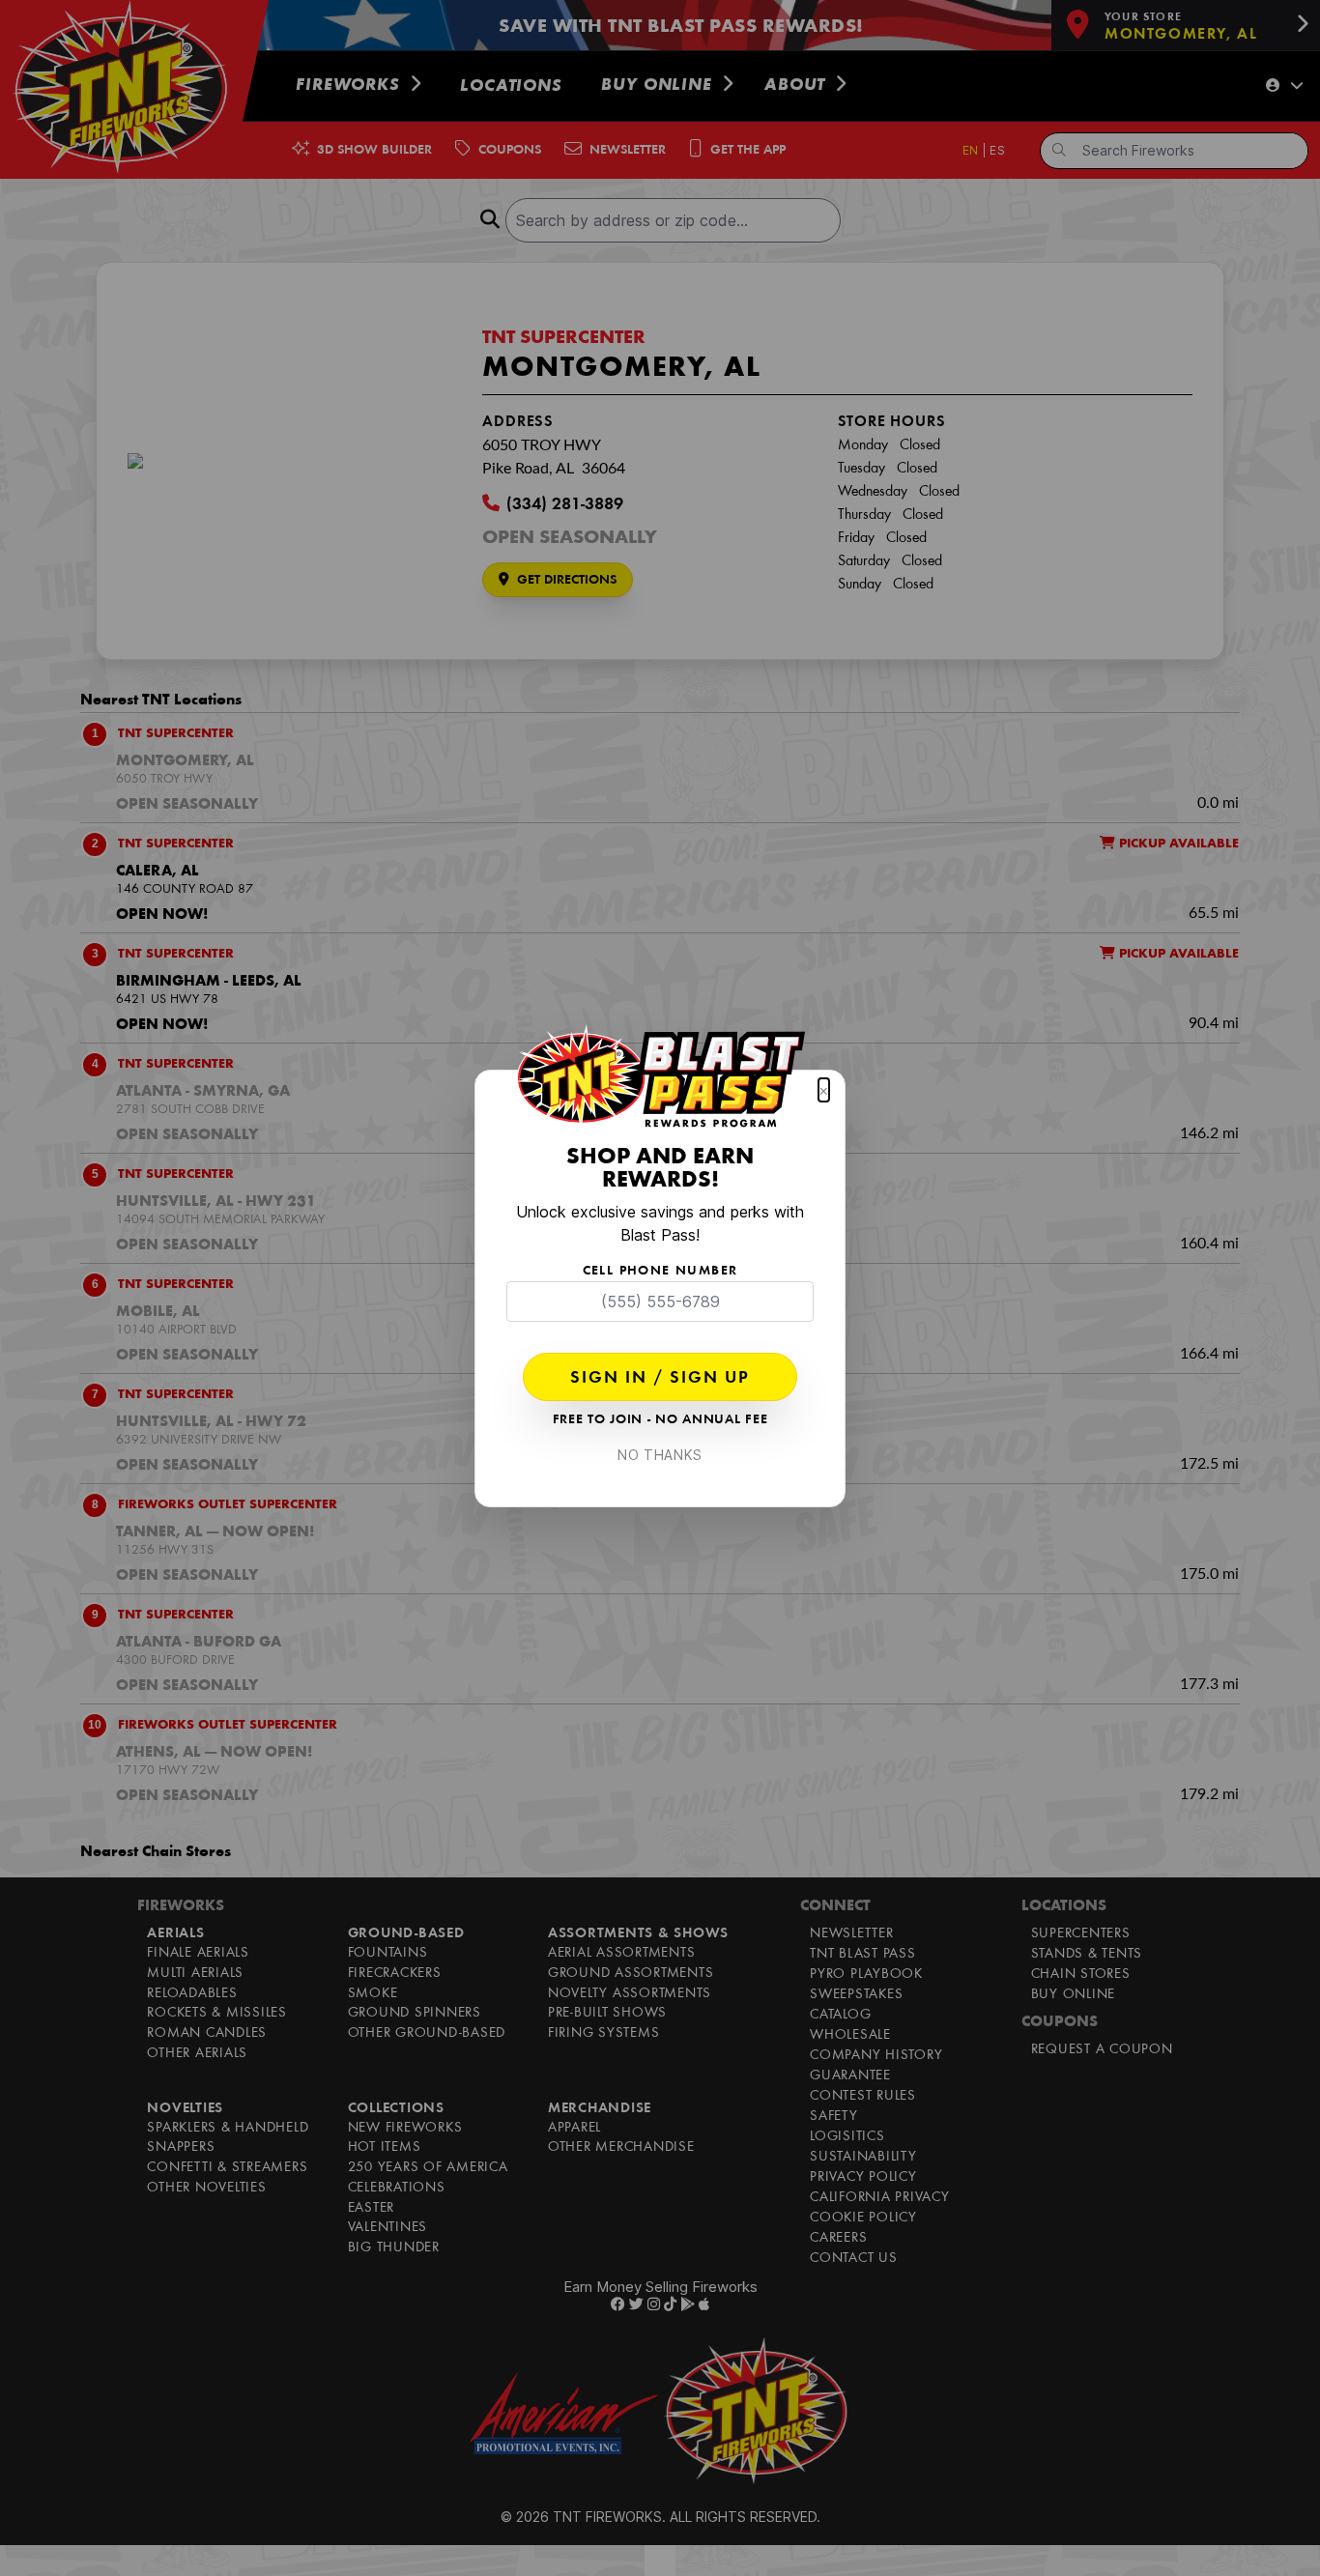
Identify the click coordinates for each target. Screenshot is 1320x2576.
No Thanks (660, 1455)
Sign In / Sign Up (660, 1379)
